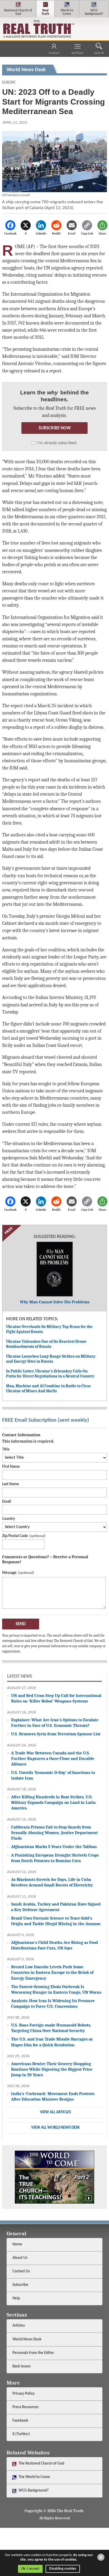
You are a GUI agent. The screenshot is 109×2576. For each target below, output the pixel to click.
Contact (54, 53)
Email (7, 1502)
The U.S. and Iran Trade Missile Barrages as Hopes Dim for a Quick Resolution (52, 2042)
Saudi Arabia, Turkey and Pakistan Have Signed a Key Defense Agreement (56, 1907)
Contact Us (21, 2271)
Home (17, 2244)
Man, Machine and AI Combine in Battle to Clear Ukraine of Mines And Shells (49, 1389)
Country (9, 1519)
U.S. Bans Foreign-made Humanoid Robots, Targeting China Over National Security (51, 2028)
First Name (11, 1467)
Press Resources (26, 2407)
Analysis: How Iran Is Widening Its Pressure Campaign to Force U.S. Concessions (53, 2003)
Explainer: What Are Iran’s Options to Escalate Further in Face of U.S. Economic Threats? (55, 1723)
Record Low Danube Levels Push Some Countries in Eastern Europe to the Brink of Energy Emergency (52, 1972)
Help (16, 2298)
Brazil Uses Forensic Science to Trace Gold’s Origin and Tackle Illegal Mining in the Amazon (56, 1921)
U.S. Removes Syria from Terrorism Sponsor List (56, 1734)
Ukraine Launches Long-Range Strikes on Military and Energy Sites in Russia (51, 1359)
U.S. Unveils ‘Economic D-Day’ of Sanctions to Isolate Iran (53, 1775)
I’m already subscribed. (57, 443)
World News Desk (27, 2339)
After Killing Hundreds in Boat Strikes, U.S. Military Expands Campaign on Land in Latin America (53, 1802)
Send (21, 1624)
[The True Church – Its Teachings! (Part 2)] (54, 2177)
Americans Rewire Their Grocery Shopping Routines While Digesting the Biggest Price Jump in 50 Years (52, 2069)
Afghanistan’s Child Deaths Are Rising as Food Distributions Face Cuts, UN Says (54, 1945)
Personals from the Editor (33, 2353)
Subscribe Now (55, 428)
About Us (20, 2258)
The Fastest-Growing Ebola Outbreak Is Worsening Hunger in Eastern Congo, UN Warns (56, 1989)
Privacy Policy (24, 2394)
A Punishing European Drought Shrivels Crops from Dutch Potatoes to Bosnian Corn (55, 1858)
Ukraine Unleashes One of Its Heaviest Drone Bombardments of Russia (46, 1344)
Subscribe (20, 2285)
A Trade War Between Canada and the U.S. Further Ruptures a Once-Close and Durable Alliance (53, 1758)
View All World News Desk (55, 2128)
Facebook (21, 2421)
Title (6, 1450)
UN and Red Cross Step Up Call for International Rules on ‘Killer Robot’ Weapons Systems (56, 1698)
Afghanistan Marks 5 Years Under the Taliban (54, 1847)
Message (9, 1573)
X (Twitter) (22, 2434)
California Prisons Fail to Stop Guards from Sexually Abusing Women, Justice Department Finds (54, 1833)
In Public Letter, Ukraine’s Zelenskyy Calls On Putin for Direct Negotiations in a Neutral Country (50, 1374)
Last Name (11, 1484)
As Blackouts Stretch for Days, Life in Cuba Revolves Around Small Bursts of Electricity (52, 1882)
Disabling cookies (63, 2569)
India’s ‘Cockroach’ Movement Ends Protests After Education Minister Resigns (53, 2096)
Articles (19, 2326)
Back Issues (22, 2366)
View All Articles (55, 2112)
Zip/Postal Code (15, 1536)
